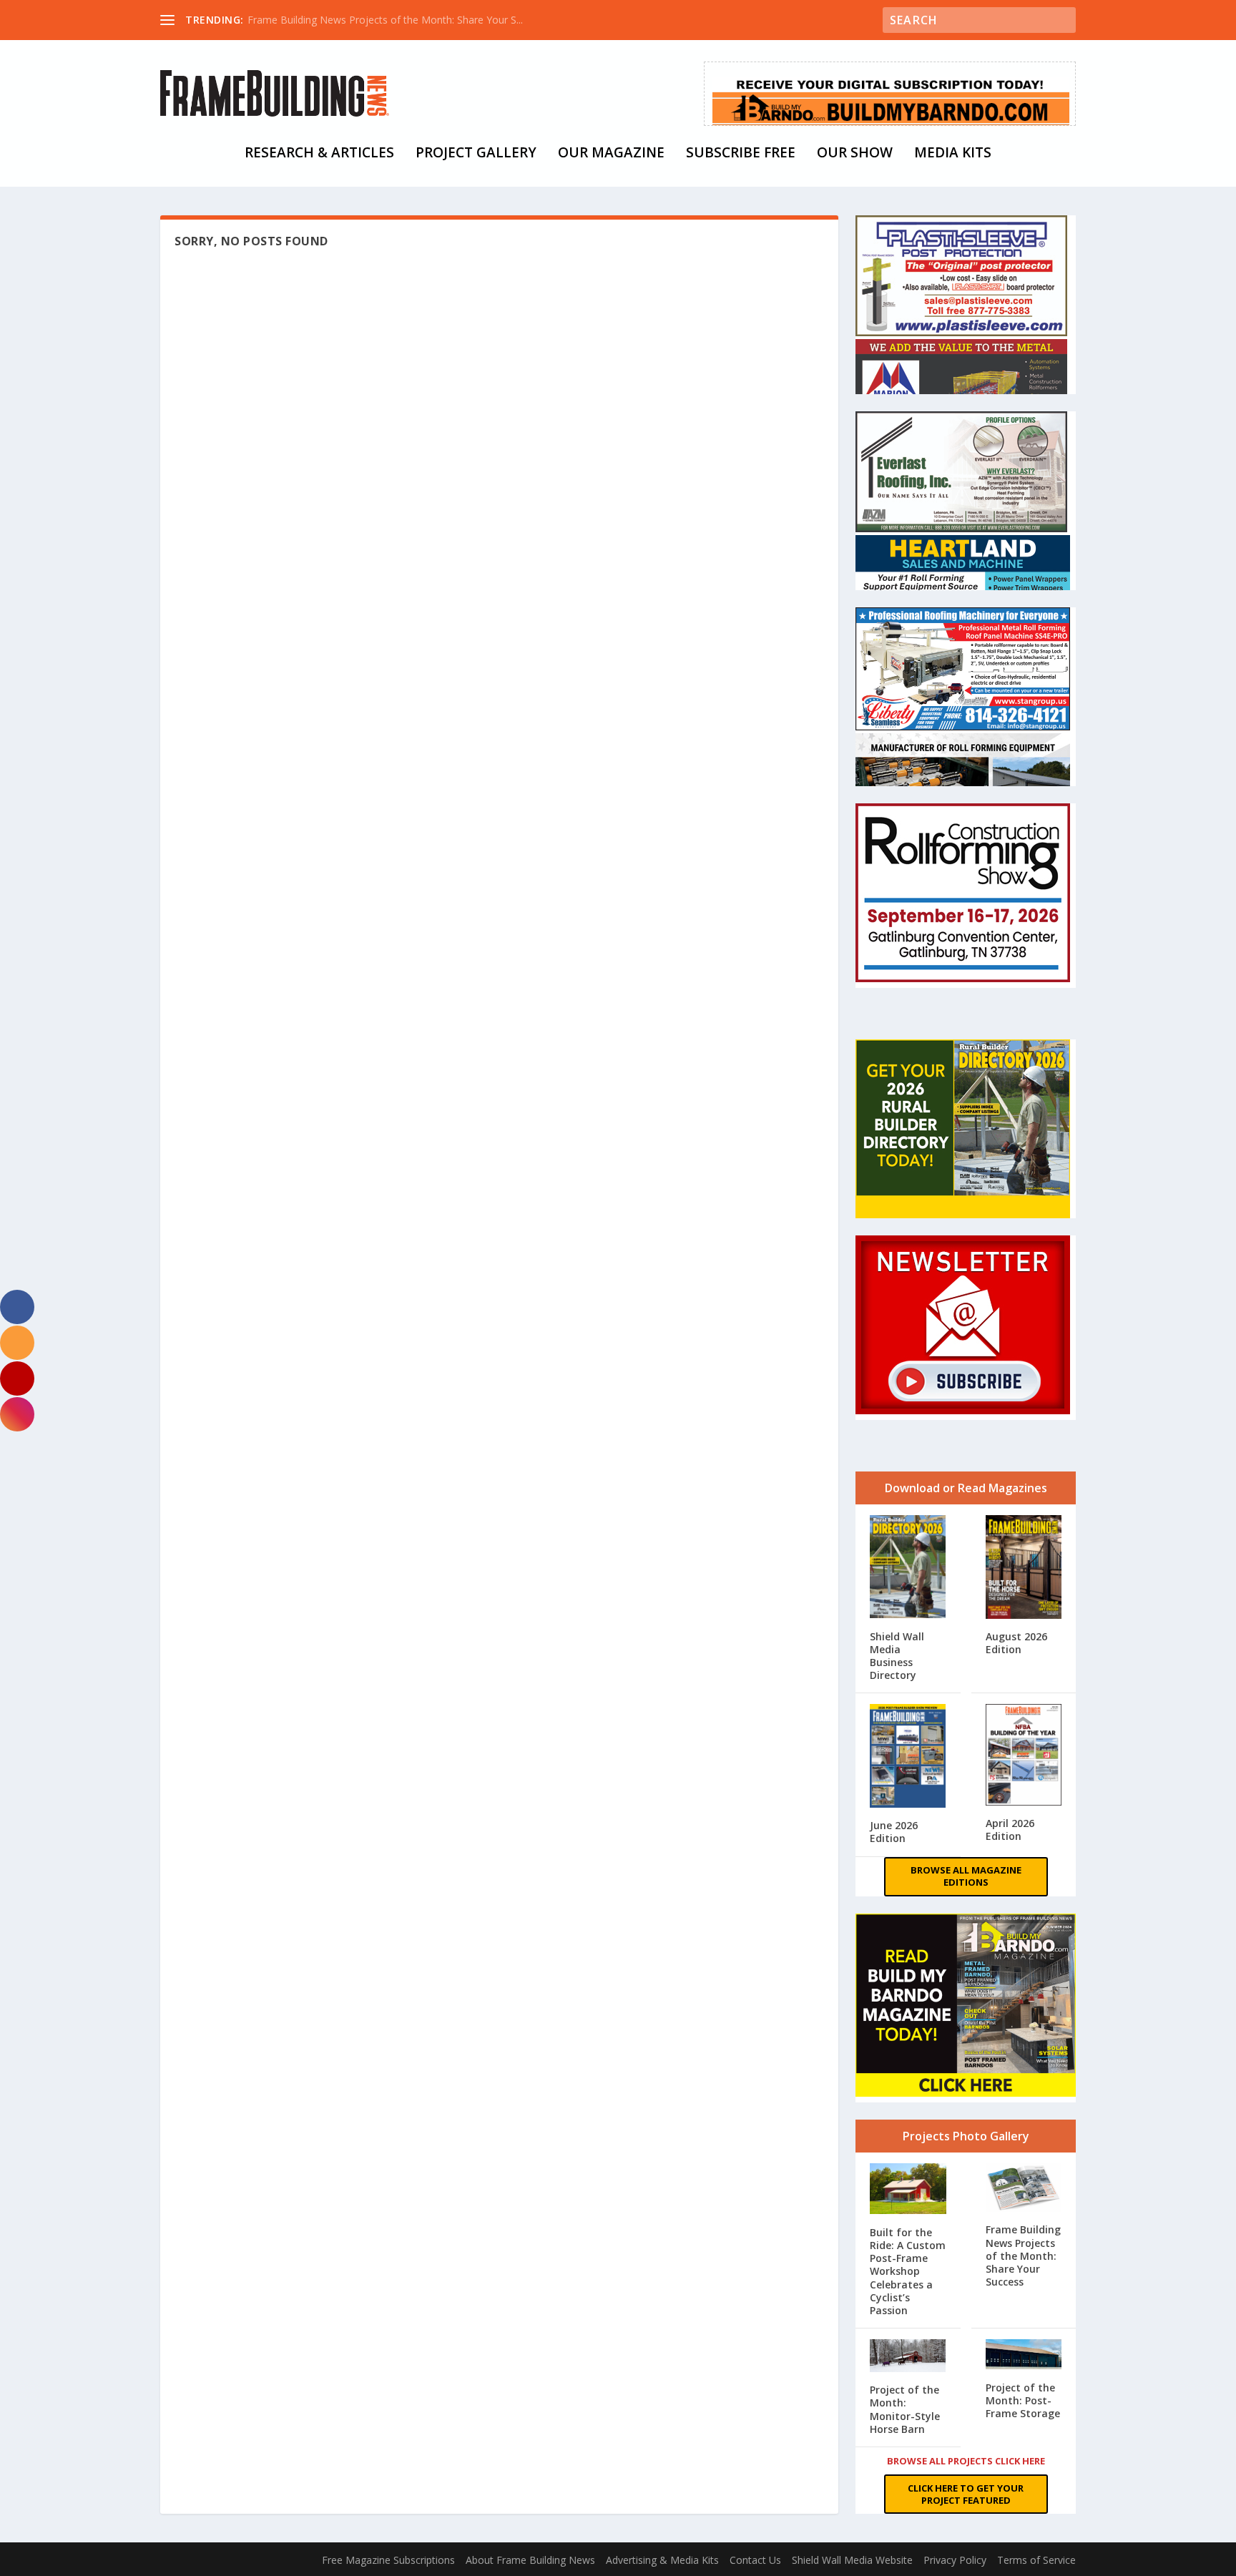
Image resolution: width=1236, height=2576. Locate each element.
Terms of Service (1036, 2560)
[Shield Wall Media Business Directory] (908, 1568)
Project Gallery (476, 154)
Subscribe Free (741, 154)
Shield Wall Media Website (852, 2560)
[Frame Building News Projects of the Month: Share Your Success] (1024, 2189)
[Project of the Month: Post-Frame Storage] (1024, 2356)
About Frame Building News (530, 2560)
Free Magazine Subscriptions (388, 2560)
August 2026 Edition (1016, 1643)
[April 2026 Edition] (1024, 1756)
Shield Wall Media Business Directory (897, 1656)
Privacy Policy (955, 2560)
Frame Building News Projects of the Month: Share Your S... (385, 20)
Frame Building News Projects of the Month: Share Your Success (1023, 2256)
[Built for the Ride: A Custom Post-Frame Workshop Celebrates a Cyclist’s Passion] (908, 2190)
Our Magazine (611, 154)
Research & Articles (319, 154)
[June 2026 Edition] (908, 1757)
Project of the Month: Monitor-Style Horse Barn (905, 2409)
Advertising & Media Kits (662, 2560)
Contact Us (755, 2560)
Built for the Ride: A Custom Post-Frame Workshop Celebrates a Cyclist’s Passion (908, 2271)
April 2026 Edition (1010, 1830)
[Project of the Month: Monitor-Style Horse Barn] (908, 2357)
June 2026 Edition (894, 1832)
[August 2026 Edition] (1024, 1568)
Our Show (855, 154)
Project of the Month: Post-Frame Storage (1023, 2400)
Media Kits (953, 154)
